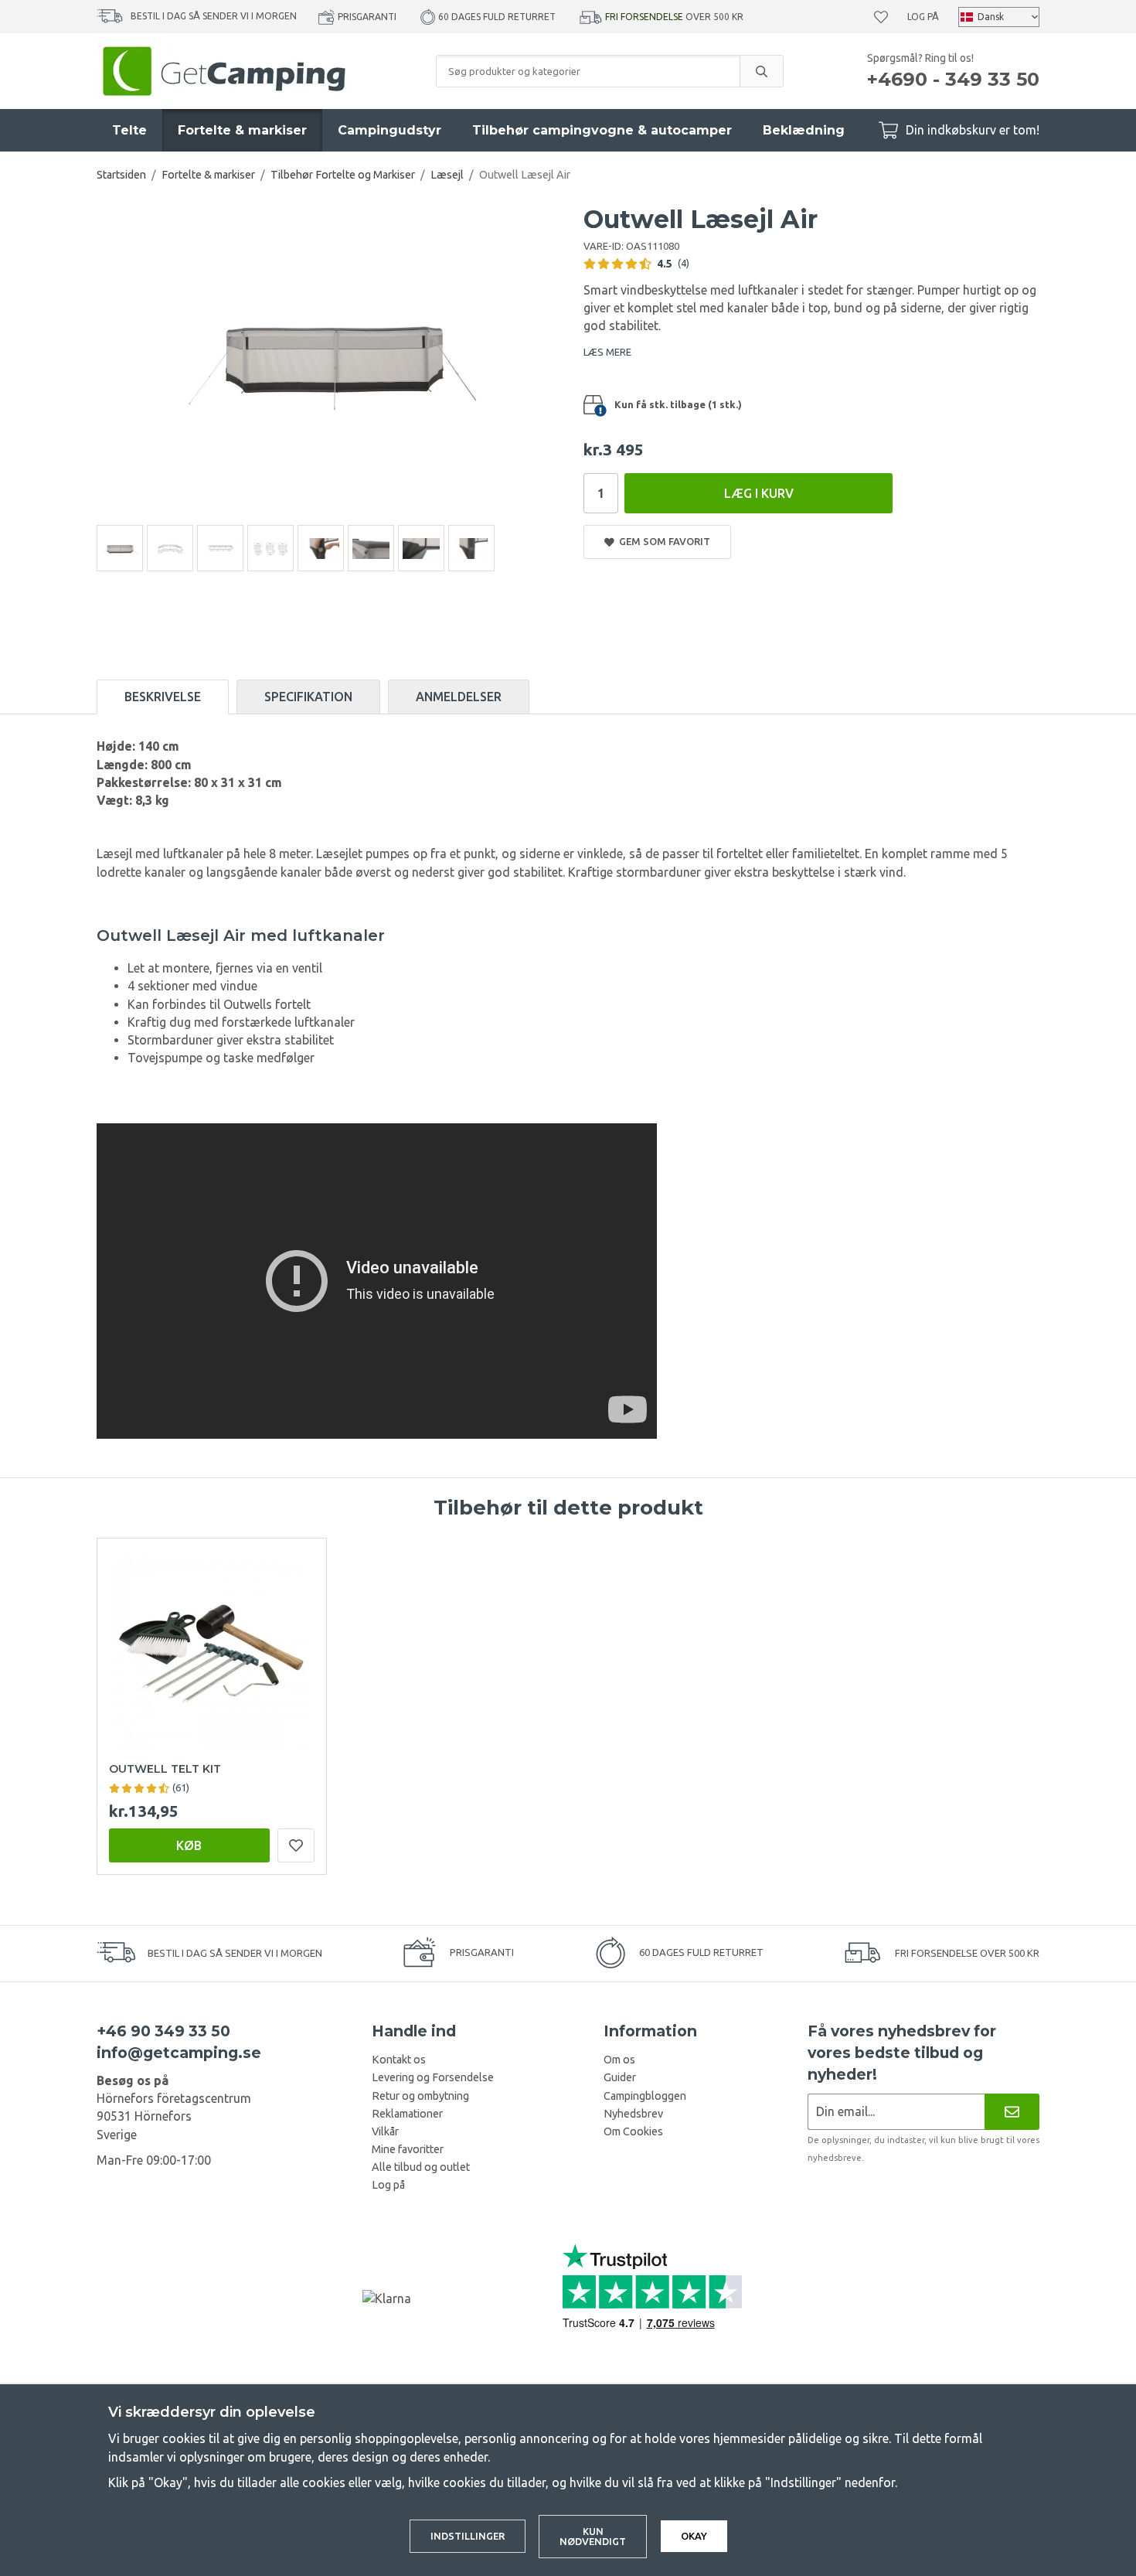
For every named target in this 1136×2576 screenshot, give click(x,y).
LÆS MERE (607, 352)
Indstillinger (468, 2536)
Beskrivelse (163, 697)
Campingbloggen (645, 2096)
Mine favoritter (408, 2149)
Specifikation (308, 697)
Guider (620, 2077)
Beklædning (804, 130)
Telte (129, 130)
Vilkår (385, 2131)
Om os (619, 2060)
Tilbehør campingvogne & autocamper (602, 130)
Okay (694, 2536)
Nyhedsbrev (633, 2114)
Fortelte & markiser (242, 130)
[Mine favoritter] (881, 17)
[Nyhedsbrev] (1012, 2112)
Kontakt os (399, 2060)
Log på (923, 17)
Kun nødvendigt (593, 2536)
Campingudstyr (389, 130)
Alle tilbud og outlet (421, 2167)
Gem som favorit (662, 541)
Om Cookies (633, 2131)
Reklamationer (407, 2114)
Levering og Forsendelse (433, 2077)
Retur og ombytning (420, 2096)
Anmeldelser (459, 697)
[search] (761, 71)
